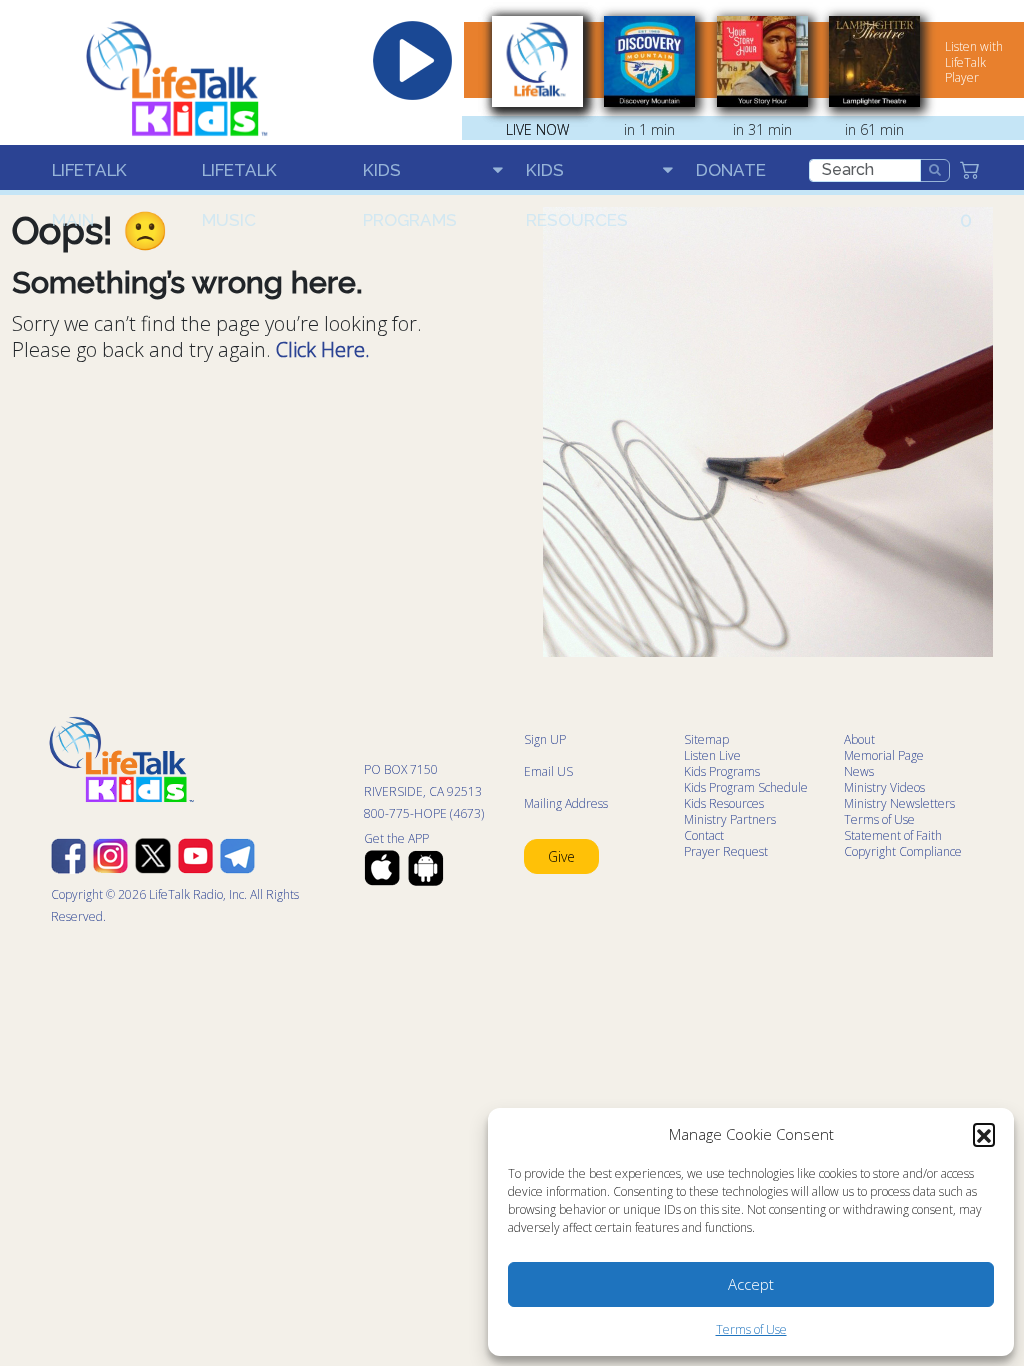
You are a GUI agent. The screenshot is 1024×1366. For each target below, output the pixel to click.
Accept (751, 1284)
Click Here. (323, 349)
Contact (704, 835)
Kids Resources (577, 177)
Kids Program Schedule (746, 787)
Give (561, 856)
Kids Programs (410, 177)
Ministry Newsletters (899, 803)
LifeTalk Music (239, 177)
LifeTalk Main (89, 177)
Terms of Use (751, 1329)
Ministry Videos (884, 787)
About (859, 739)
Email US (548, 771)
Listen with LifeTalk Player (974, 62)
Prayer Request (726, 851)
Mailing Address (566, 803)
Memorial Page (884, 755)
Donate (731, 170)
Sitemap (706, 739)
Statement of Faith (893, 835)
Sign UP (545, 739)
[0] (976, 170)
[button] (984, 1134)
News (859, 771)
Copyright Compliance (903, 851)
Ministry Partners (730, 819)
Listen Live (712, 755)
